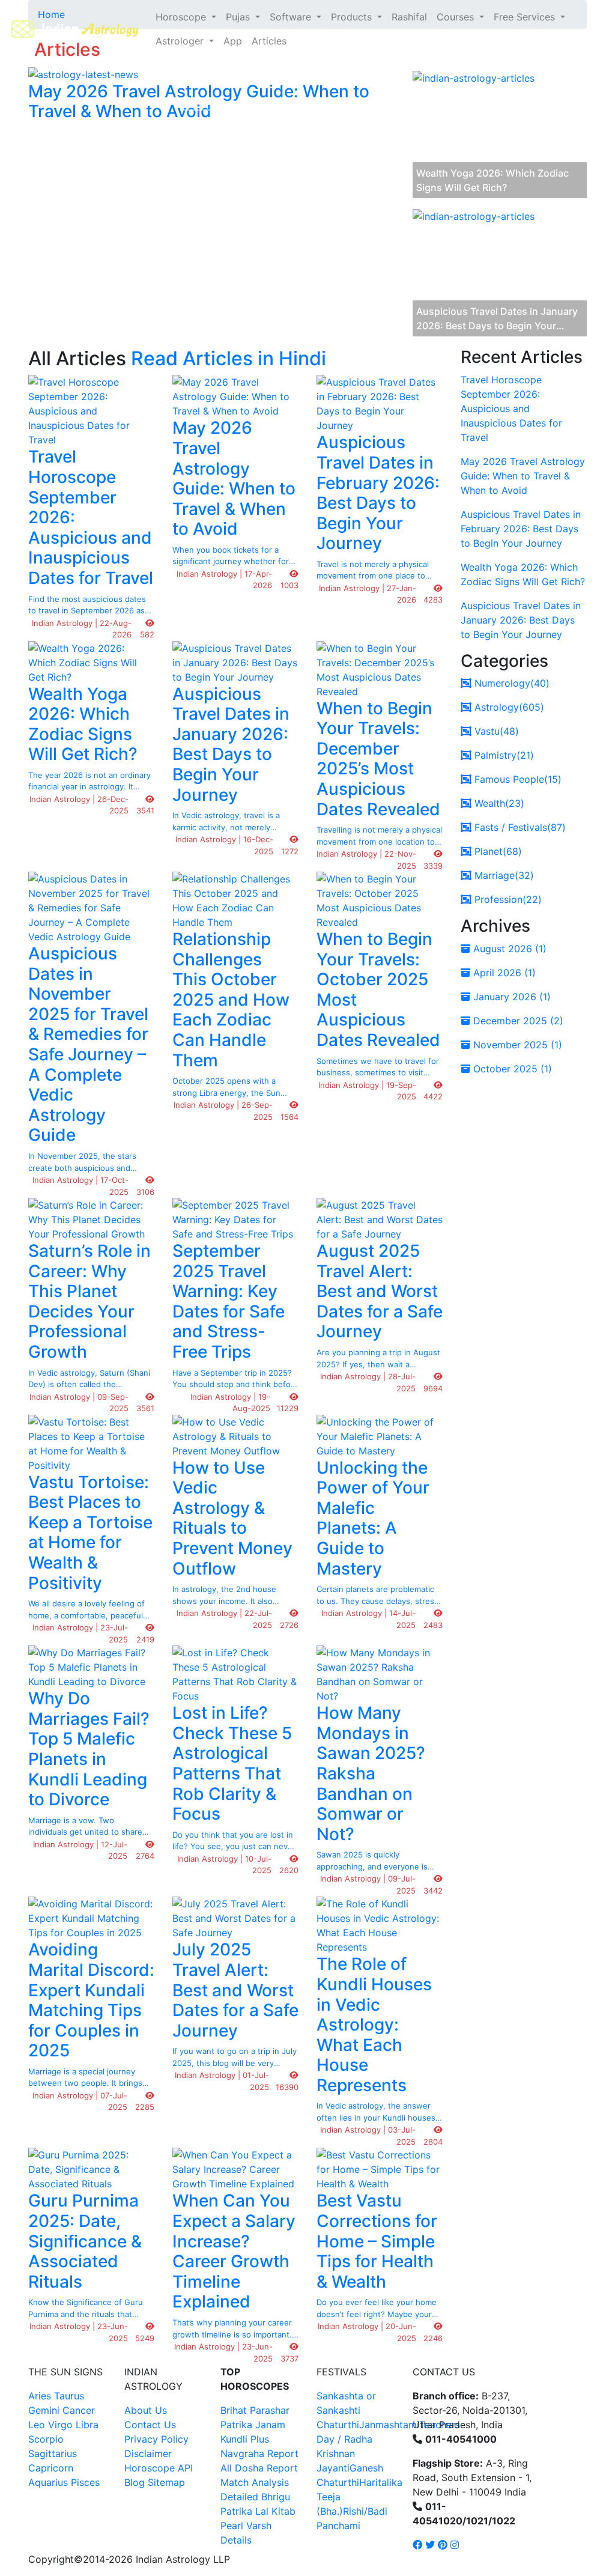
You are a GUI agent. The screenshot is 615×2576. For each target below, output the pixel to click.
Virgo (60, 2425)
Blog (135, 2482)
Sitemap (166, 2482)
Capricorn (51, 2468)
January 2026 (510, 997)
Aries (41, 2396)
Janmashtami (389, 2425)
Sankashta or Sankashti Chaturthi (346, 2410)
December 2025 (517, 1021)
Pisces (85, 2482)
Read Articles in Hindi (229, 358)
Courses (457, 17)
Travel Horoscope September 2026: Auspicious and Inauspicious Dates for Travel (511, 409)
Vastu (495, 731)
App (233, 41)
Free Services (526, 17)
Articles (269, 41)
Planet (497, 851)
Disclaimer (148, 2453)
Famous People (517, 779)
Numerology (510, 683)
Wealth (498, 803)
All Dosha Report (259, 2468)
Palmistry (503, 755)
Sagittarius (53, 2453)
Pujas (239, 17)
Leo (37, 2425)
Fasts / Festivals (519, 827)
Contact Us (150, 2425)
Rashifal (409, 17)
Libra (87, 2425)
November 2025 (516, 1045)
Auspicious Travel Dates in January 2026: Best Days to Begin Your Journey (521, 620)
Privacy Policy (156, 2439)
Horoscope (182, 17)
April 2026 (503, 973)
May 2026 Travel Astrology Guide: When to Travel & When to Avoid (523, 476)
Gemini (44, 2410)
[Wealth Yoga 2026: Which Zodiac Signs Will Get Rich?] (474, 136)
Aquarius (48, 2482)
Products (353, 17)
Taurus (69, 2396)
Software (292, 17)
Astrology (508, 707)
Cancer (79, 2410)
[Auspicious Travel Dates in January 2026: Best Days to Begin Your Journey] (474, 274)
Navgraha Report (259, 2453)
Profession (507, 899)
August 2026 (508, 949)
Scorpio (46, 2439)
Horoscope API (159, 2468)
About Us (146, 2410)
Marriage (503, 875)
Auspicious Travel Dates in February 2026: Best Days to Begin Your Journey (521, 529)
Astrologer (181, 41)
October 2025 (511, 1069)
